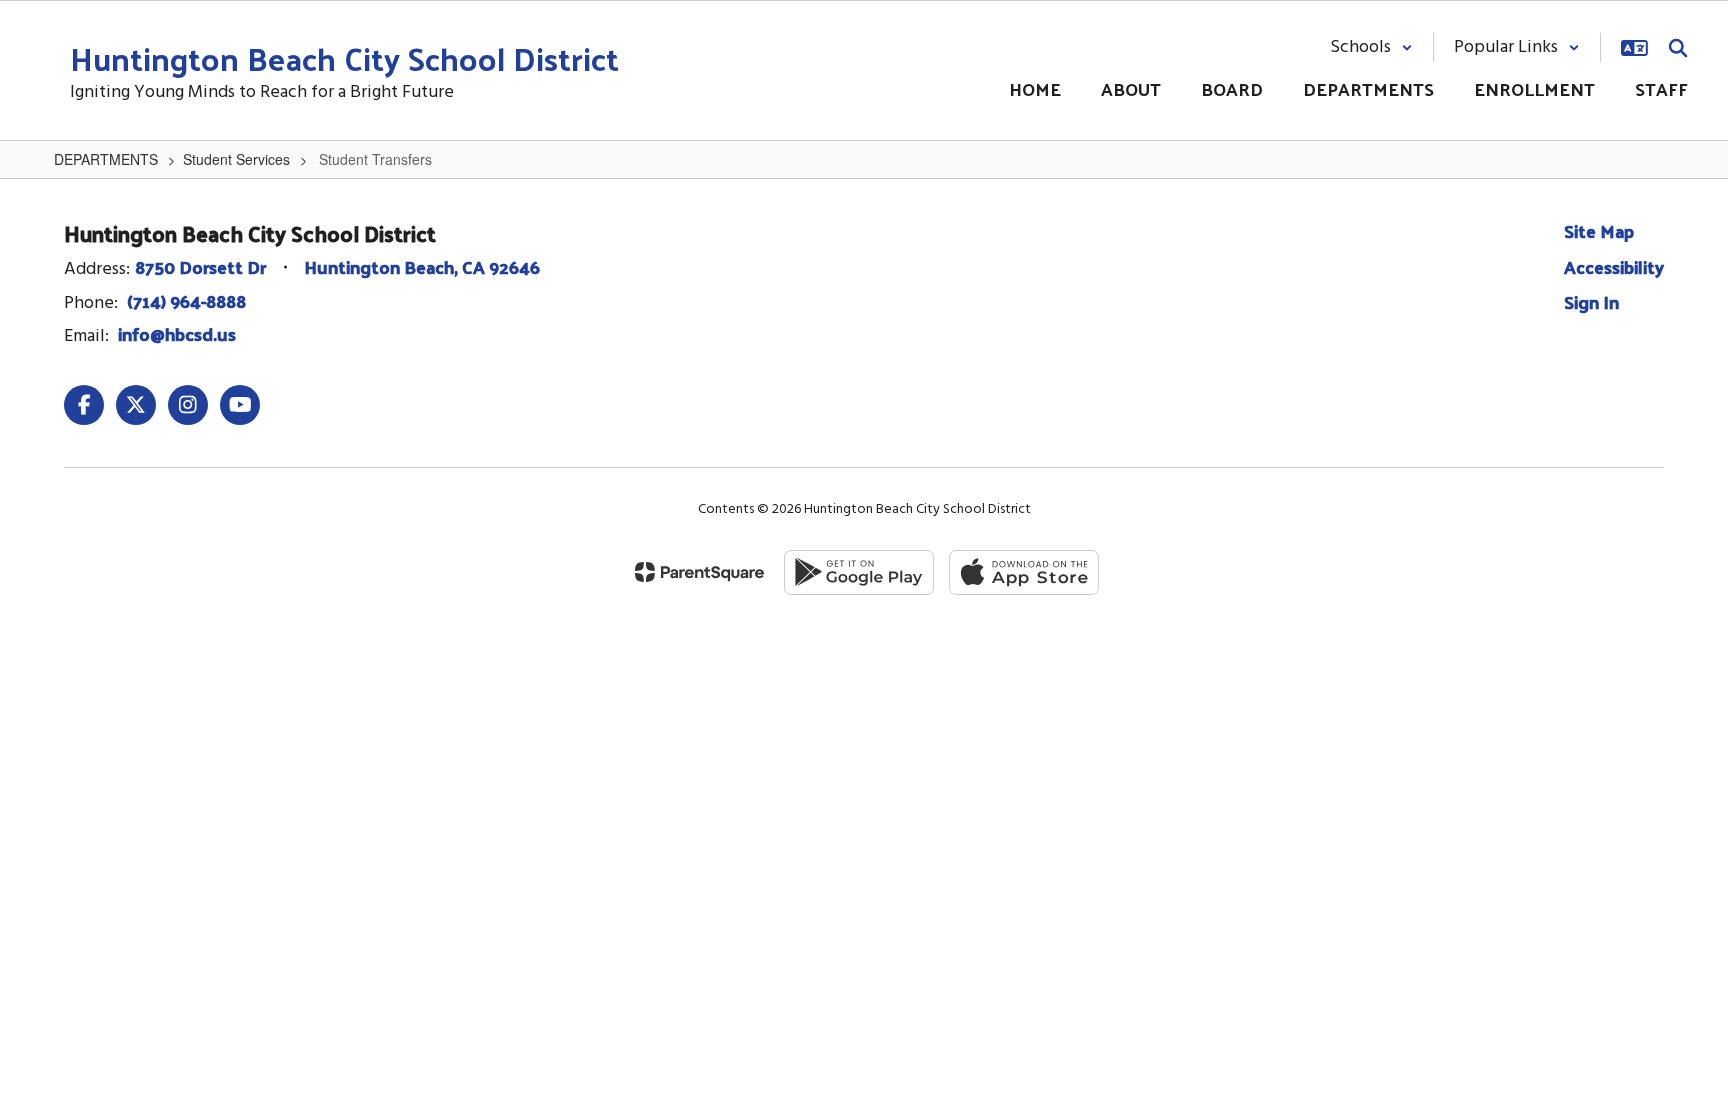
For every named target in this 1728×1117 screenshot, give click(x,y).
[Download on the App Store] (1024, 572)
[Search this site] (1678, 48)
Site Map (1599, 230)
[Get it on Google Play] (859, 572)
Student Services (236, 159)
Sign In (1591, 301)
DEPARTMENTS (106, 159)
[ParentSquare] (699, 572)
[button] (1371, 47)
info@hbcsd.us (177, 333)
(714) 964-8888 (186, 300)
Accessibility (1614, 266)
